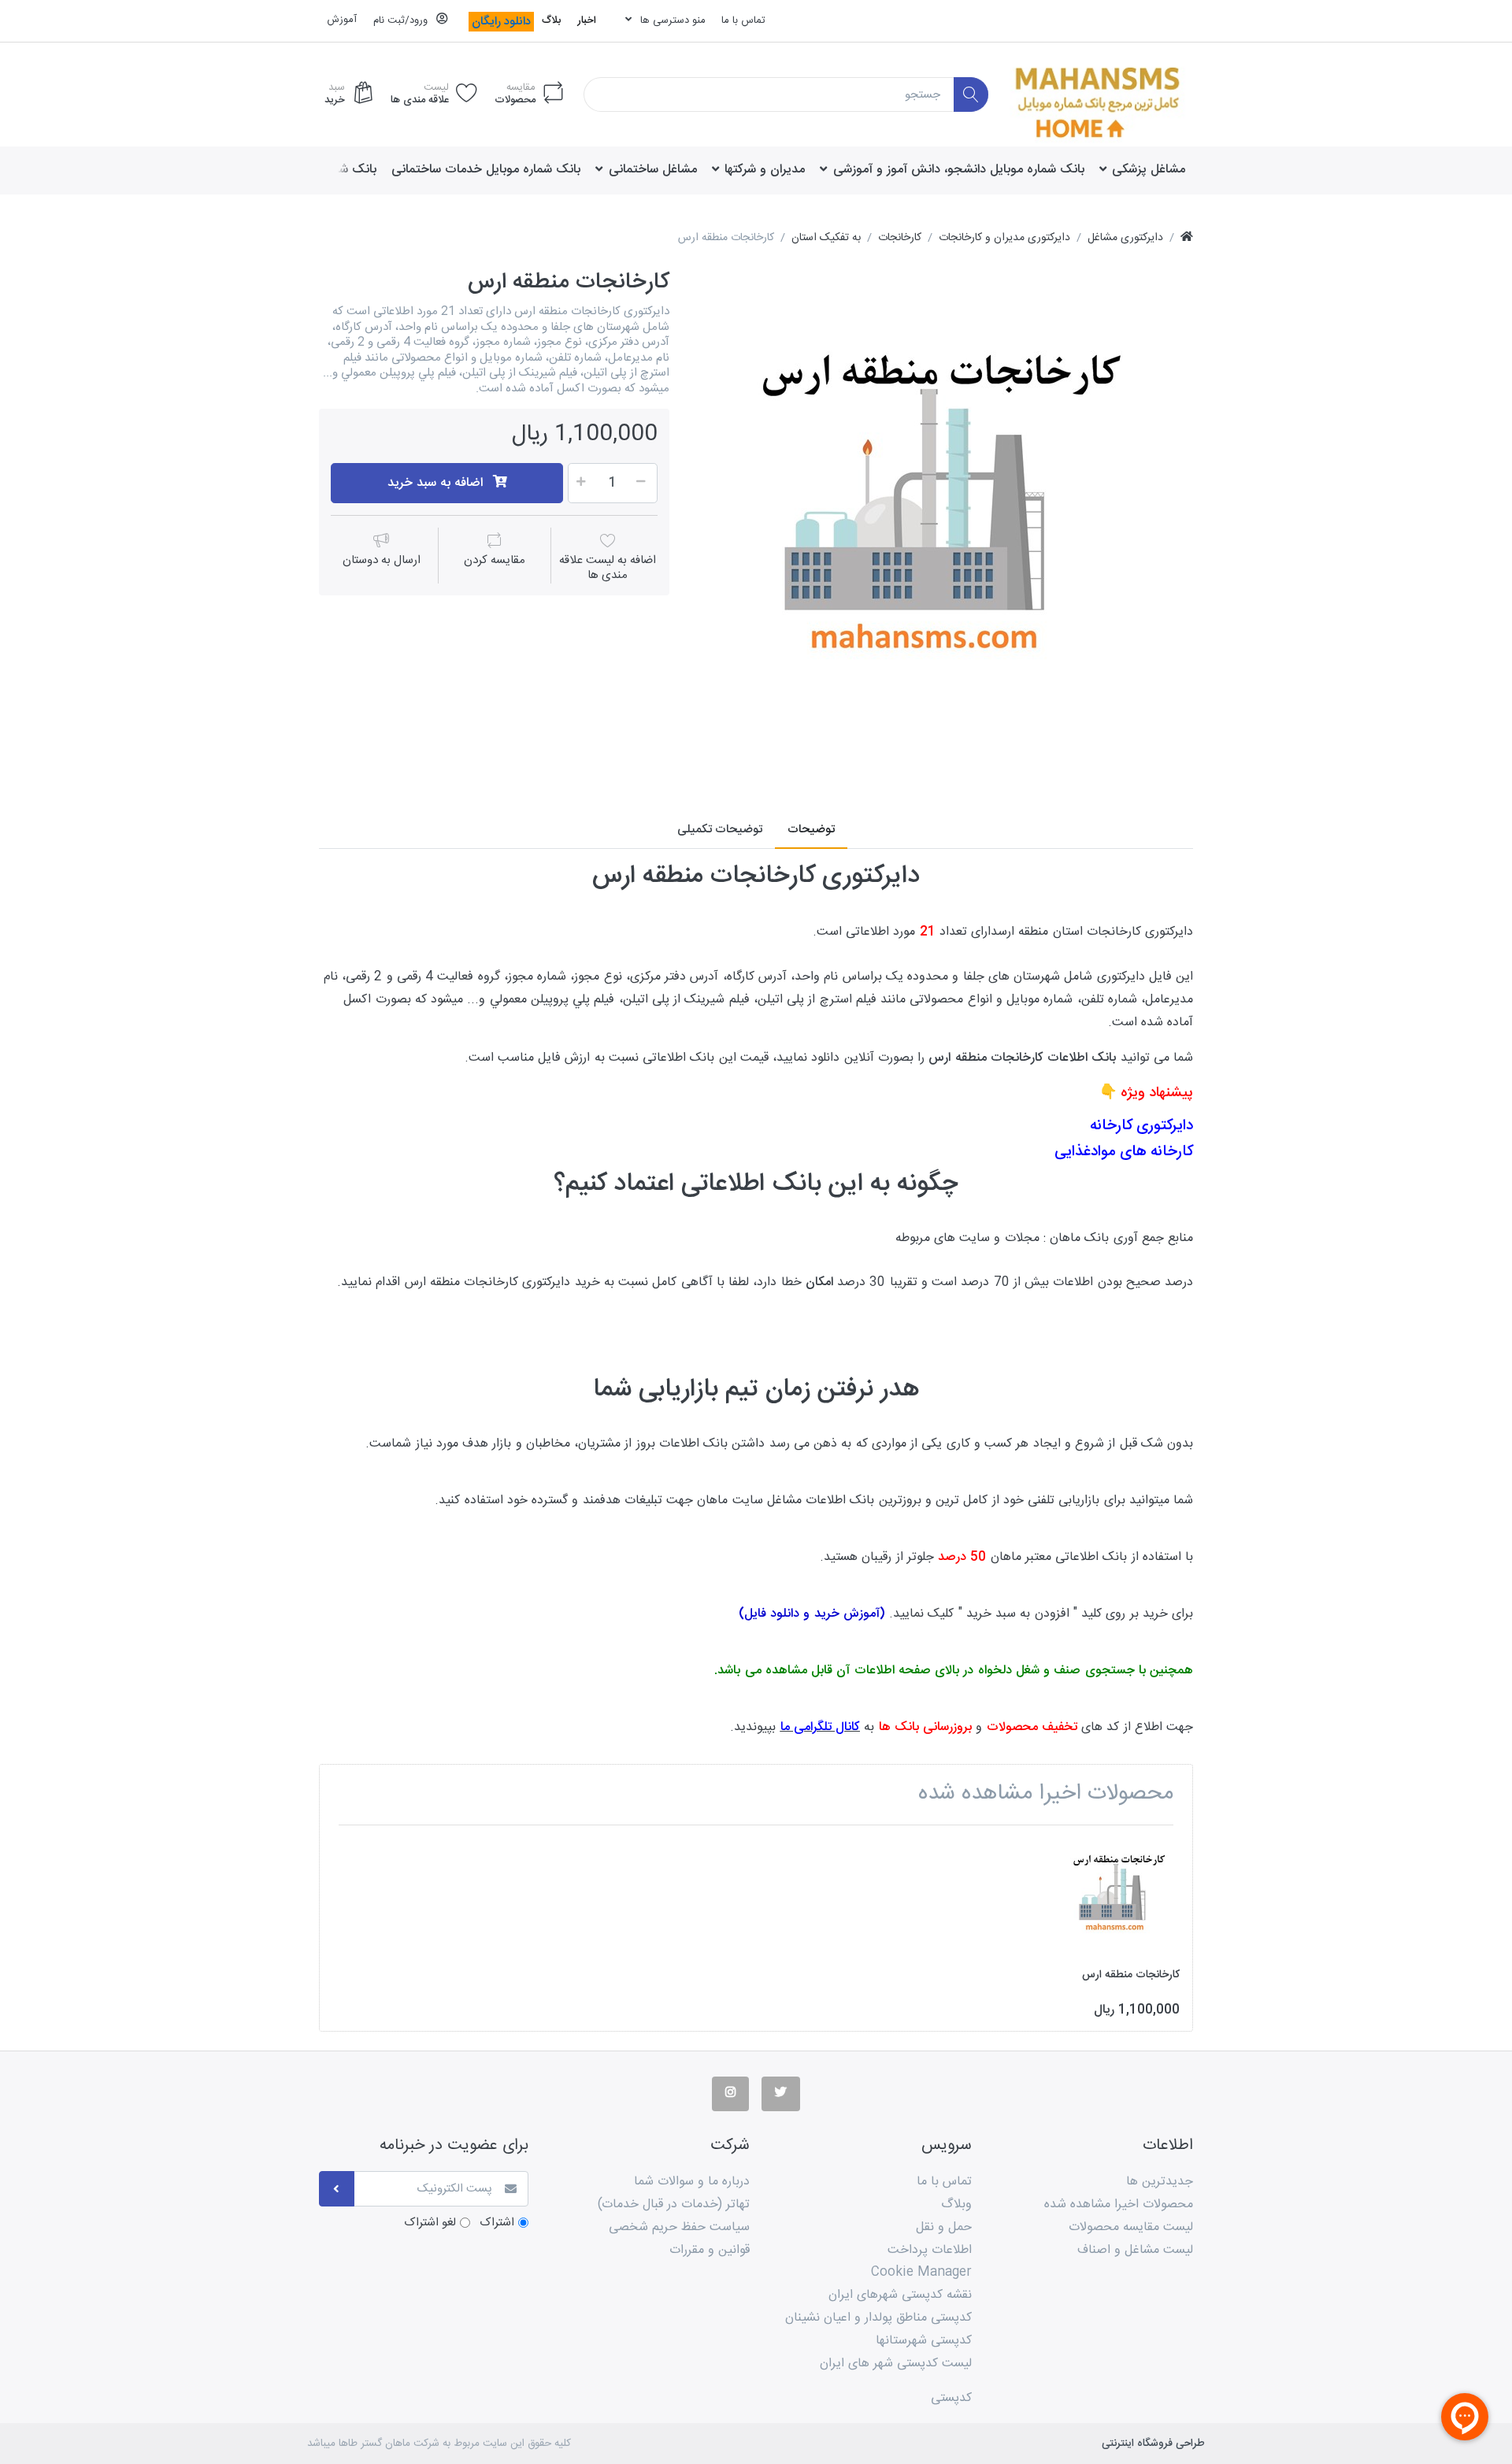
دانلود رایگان (501, 22)
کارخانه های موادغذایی (1124, 1152)
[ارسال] (337, 2189)
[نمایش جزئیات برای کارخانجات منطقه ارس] (1119, 1897)
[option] (943, 520)
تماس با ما (743, 20)
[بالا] (1187, 238)
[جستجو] (971, 95)
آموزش (342, 20)
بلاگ (551, 20)
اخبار (587, 20)
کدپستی (951, 2398)
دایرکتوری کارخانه (1141, 1126)
